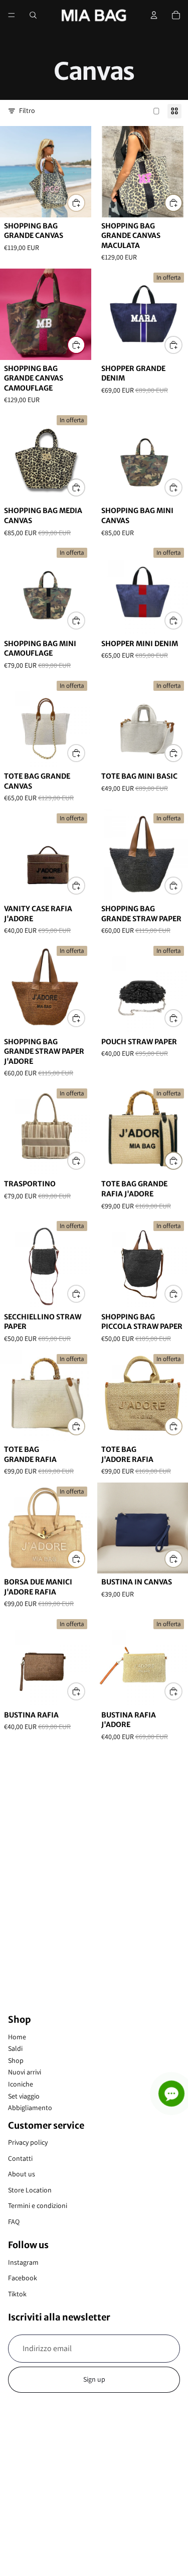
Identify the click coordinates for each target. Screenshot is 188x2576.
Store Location (30, 2190)
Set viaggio (24, 2096)
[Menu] (12, 15)
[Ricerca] (33, 15)
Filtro (27, 110)
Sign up (94, 2379)
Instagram (23, 2262)
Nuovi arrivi (25, 2072)
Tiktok (17, 2294)
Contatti (20, 2158)
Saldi (15, 2048)
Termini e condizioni (38, 2205)
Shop (16, 2060)
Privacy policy (28, 2142)
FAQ (14, 2222)
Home (17, 2037)
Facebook (23, 2278)
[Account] (154, 15)
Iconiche (21, 2084)
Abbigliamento (30, 2108)
